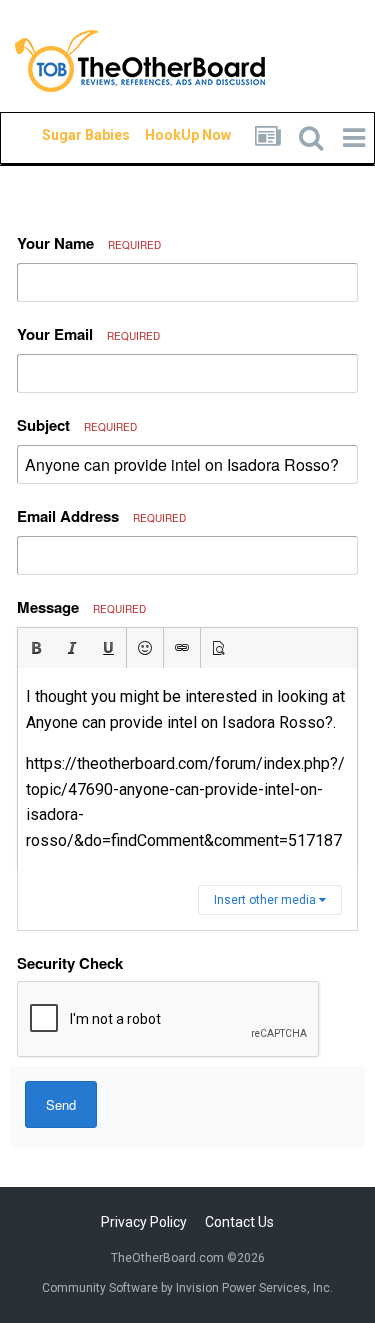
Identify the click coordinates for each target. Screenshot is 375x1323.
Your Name (89, 243)
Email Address (101, 516)
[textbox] (187, 769)
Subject (77, 425)
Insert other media (266, 900)
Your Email (88, 334)
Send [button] (61, 1104)
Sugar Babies (62, 135)
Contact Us (239, 1222)
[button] (36, 648)
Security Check (70, 963)
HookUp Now (165, 135)
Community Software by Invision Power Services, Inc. (187, 1288)
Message (81, 607)
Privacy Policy (144, 1222)
